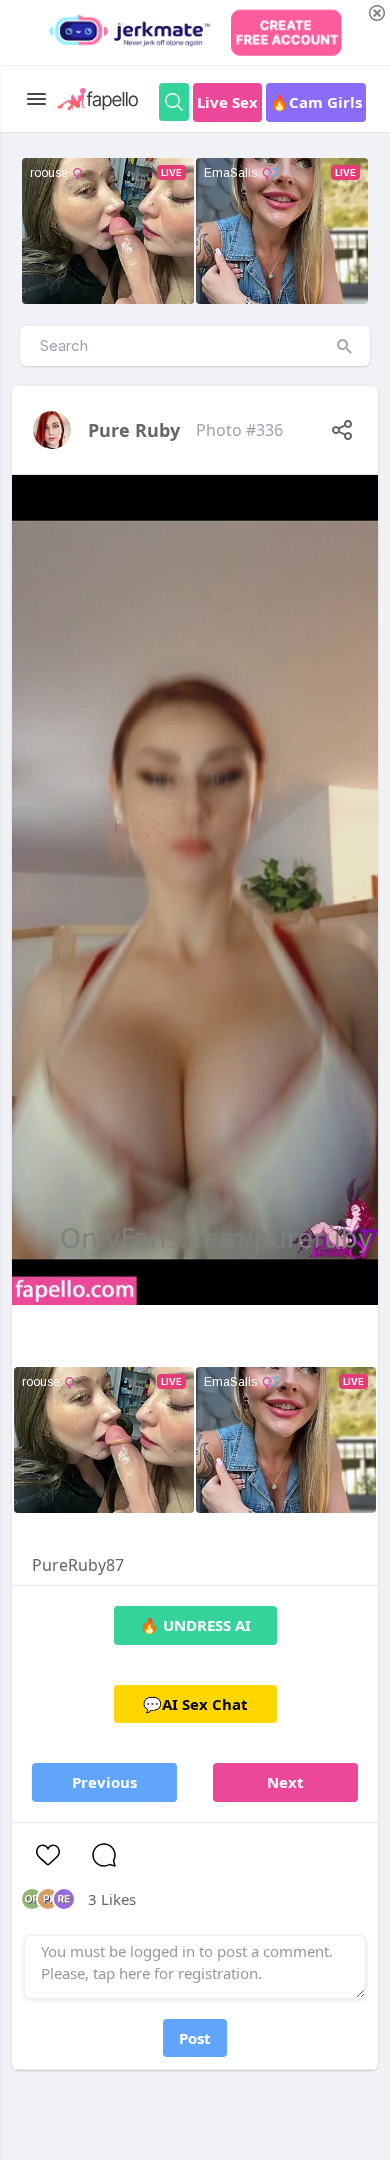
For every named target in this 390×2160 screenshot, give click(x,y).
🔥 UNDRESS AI (195, 1625)
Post (195, 2038)
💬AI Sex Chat (195, 1704)
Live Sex (227, 102)
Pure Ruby (134, 430)
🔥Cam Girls (316, 102)
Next (285, 1782)
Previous (104, 1782)
